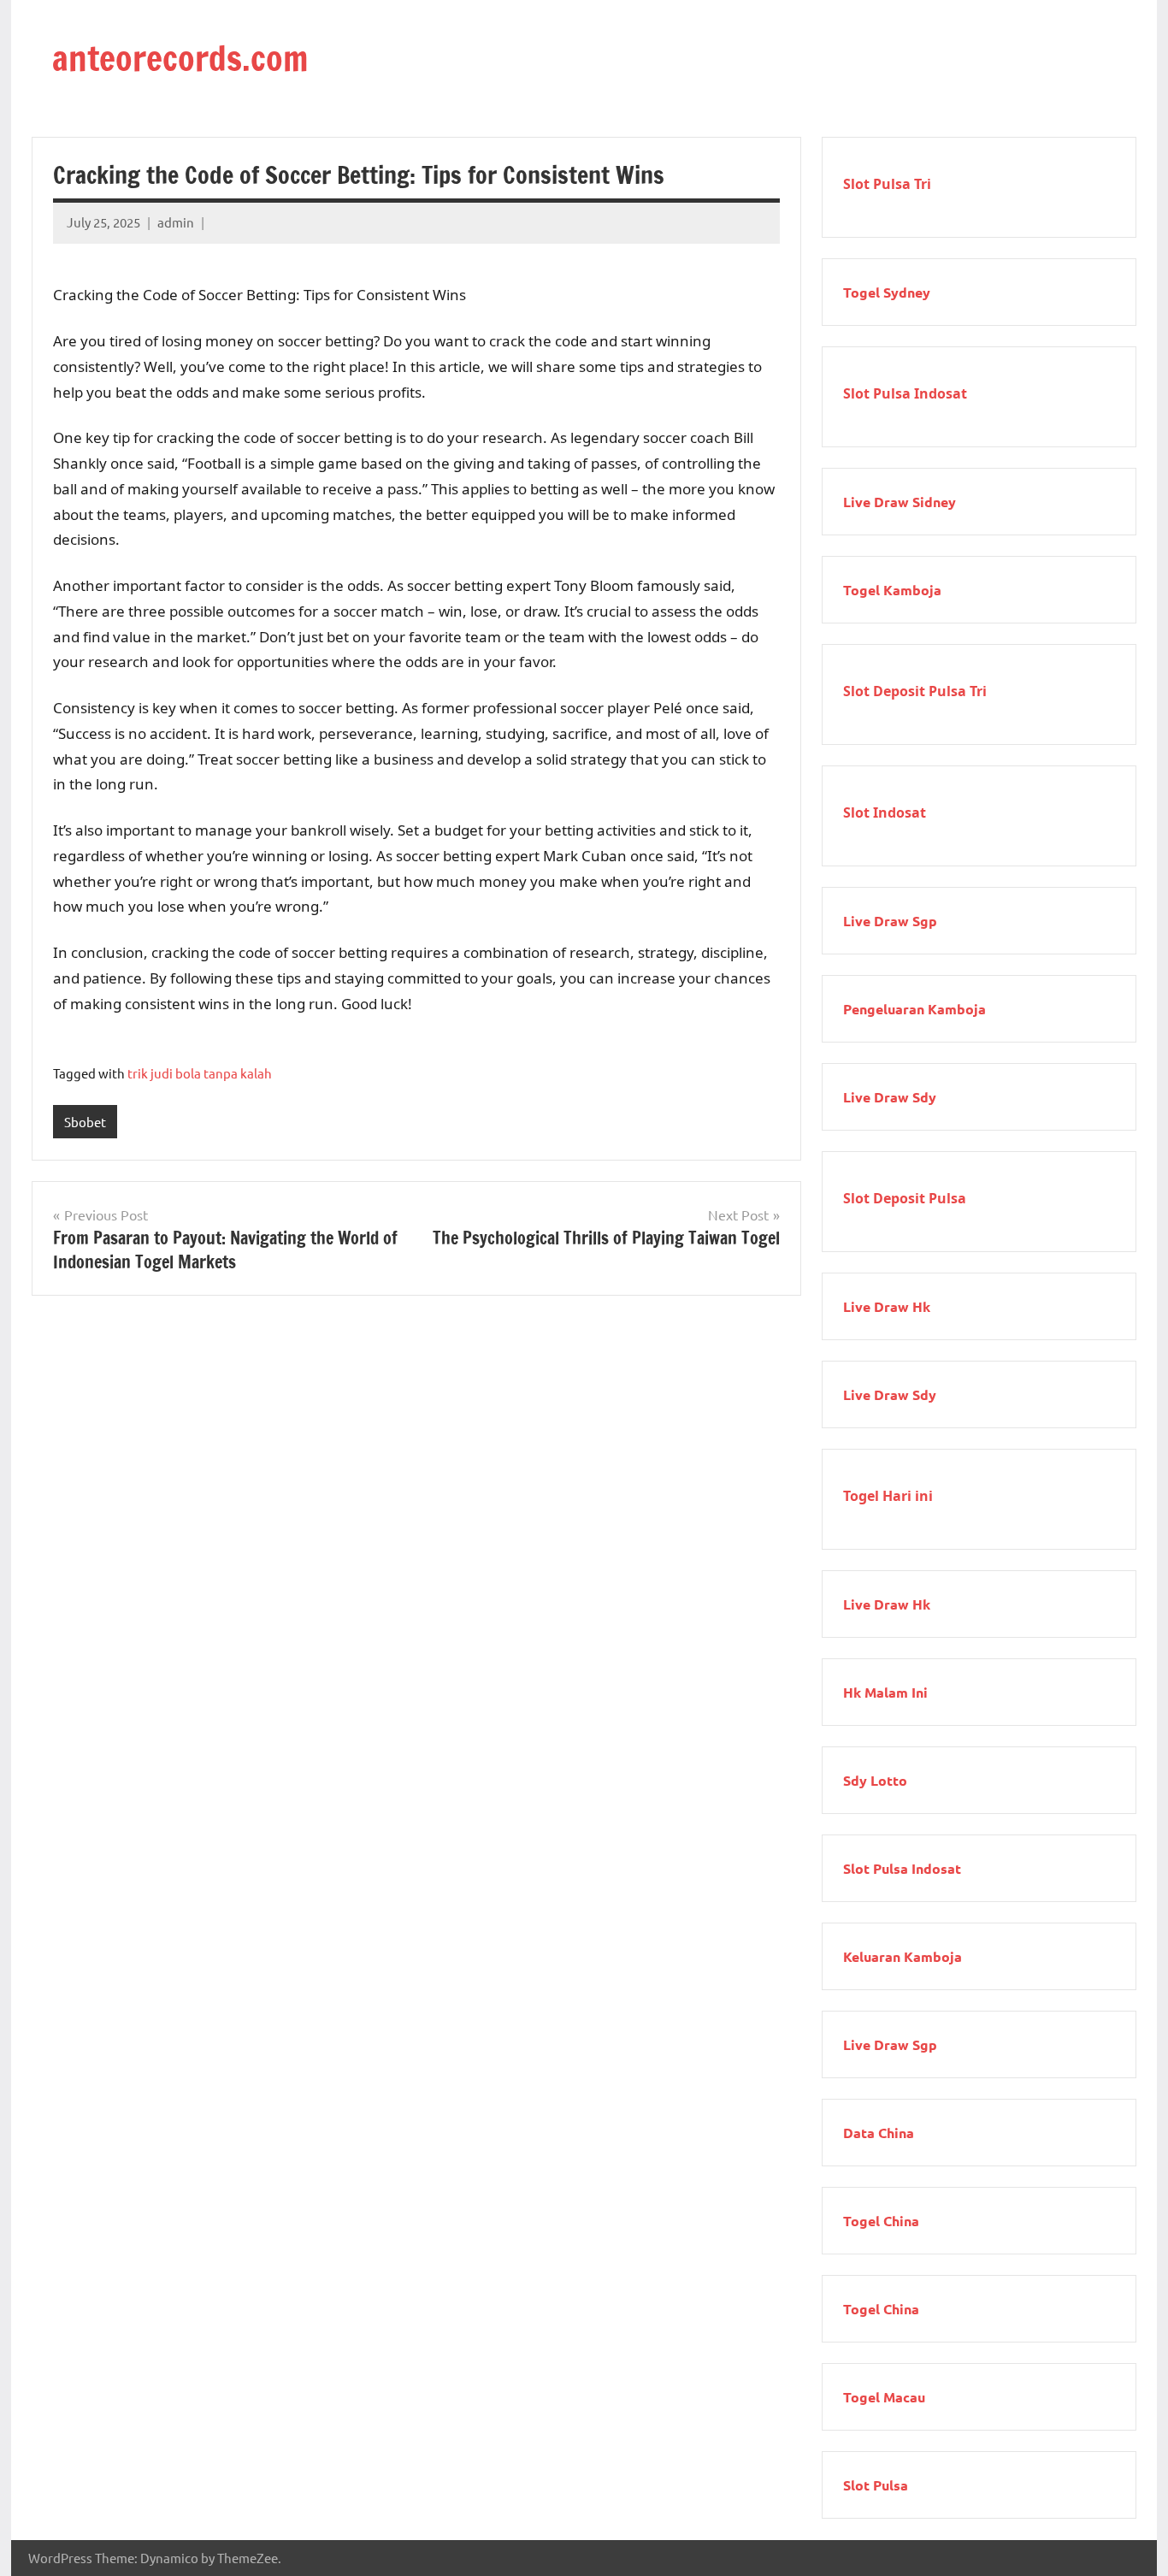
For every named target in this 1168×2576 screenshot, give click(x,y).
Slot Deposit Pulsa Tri (915, 691)
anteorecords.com (180, 58)
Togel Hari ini (888, 1496)
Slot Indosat (885, 812)
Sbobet (85, 1122)
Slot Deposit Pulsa (905, 1198)
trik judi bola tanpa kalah (200, 1073)
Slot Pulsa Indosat (905, 393)
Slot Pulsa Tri (887, 184)
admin (176, 222)
